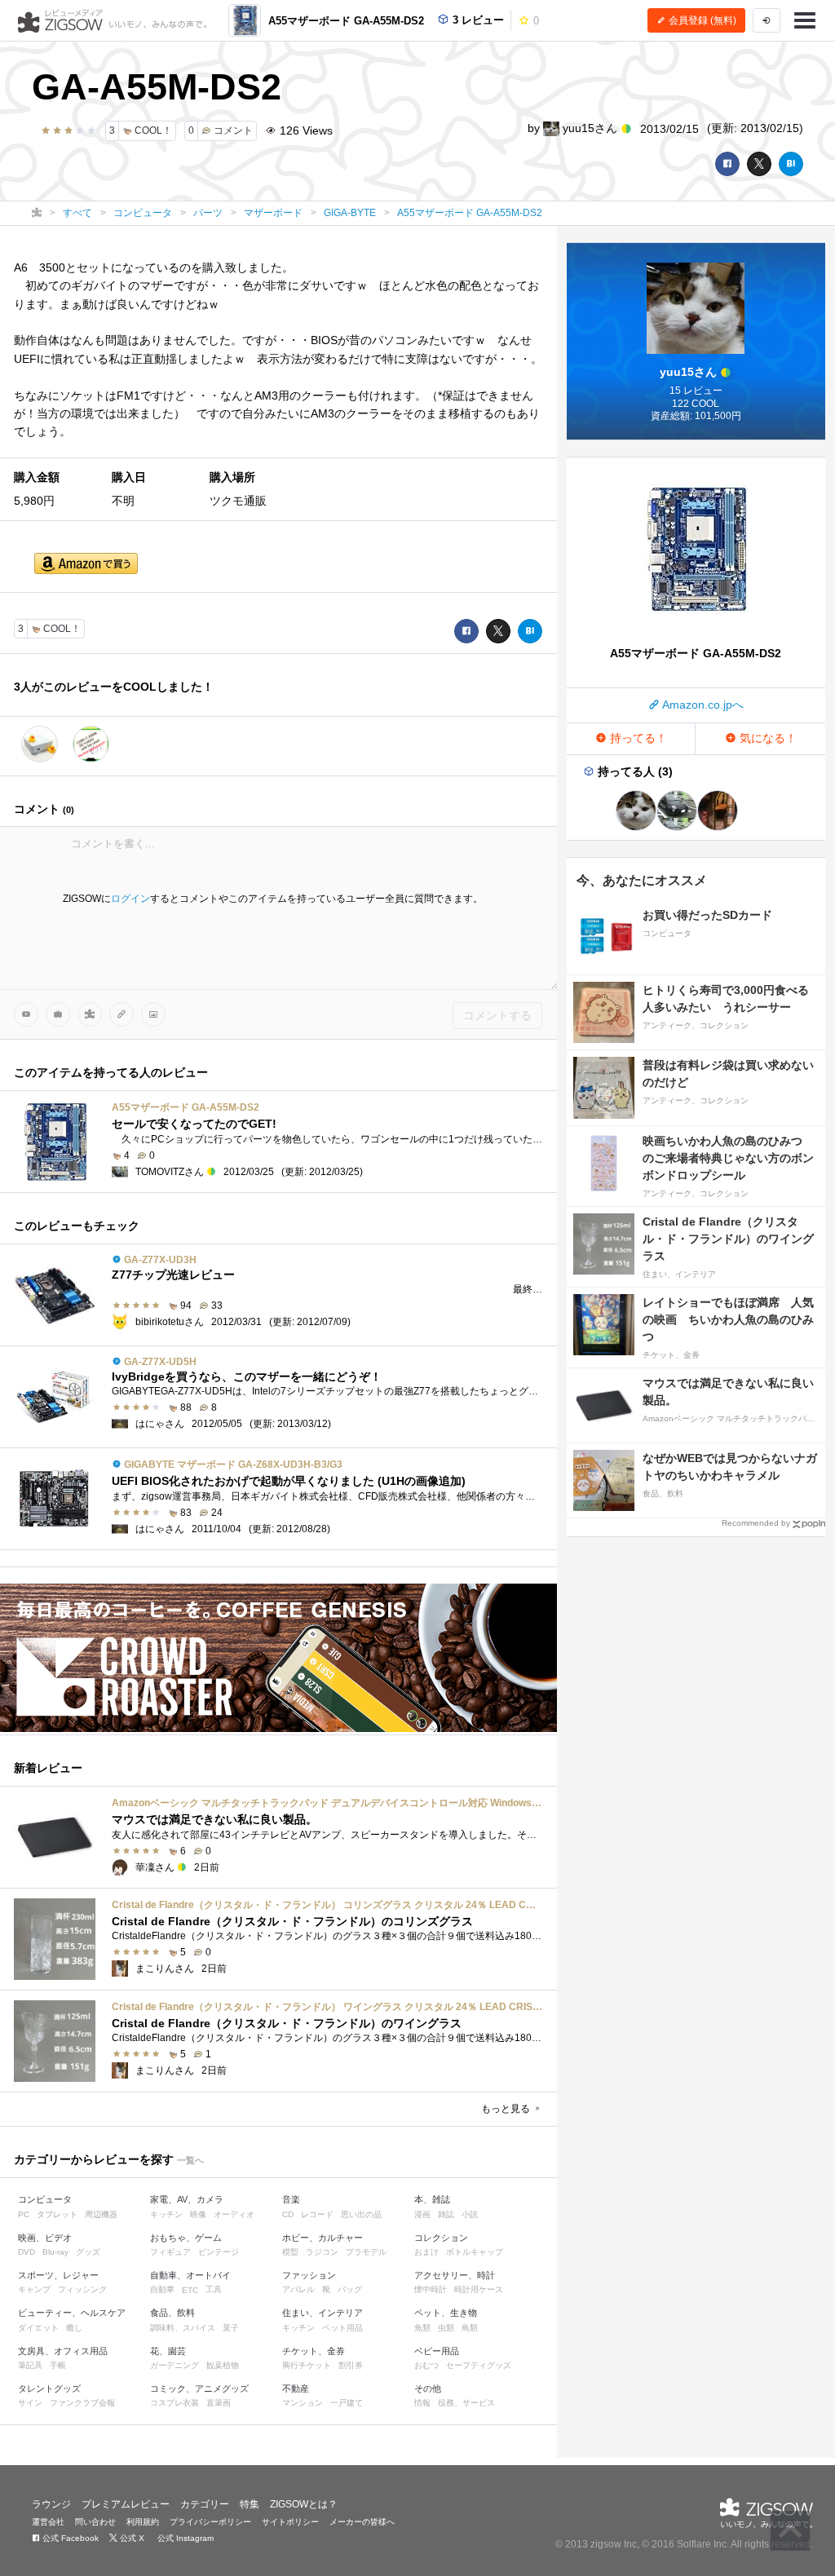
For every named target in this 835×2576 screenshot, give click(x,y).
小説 (470, 2214)
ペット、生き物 (446, 2313)
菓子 (231, 2328)
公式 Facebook (69, 2538)
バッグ (350, 2289)
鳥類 (470, 2328)
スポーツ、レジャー (58, 2275)
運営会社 (48, 2522)
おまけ (426, 2252)
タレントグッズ (49, 2388)
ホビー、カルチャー (323, 2238)
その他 (428, 2388)
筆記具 (30, 2365)
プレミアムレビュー (126, 2504)
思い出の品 (361, 2214)
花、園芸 (168, 2351)
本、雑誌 (432, 2199)
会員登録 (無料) (701, 20)
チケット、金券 (314, 2351)
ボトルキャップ (475, 2252)
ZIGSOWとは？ (304, 2504)
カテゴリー (205, 2504)
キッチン (166, 2214)
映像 (198, 2214)
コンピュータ (45, 2199)
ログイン (130, 899)
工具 (214, 2289)
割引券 (351, 2365)
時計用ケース (479, 2289)
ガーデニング (175, 2365)
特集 (250, 2504)
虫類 (446, 2328)
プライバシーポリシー (210, 2522)
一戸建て (347, 2403)
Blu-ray (55, 2252)
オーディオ (234, 2214)
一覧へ (190, 2160)
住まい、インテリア (323, 2313)
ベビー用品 (437, 2351)
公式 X (131, 2538)
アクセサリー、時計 (455, 2275)
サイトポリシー (290, 2522)
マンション (303, 2403)
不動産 (296, 2388)
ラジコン (322, 2252)
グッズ (88, 2252)
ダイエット (38, 2328)
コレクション (441, 2238)
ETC (190, 2290)
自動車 (162, 2289)
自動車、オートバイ (190, 2275)
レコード (317, 2214)
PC (24, 2214)
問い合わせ (95, 2522)
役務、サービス (466, 2403)
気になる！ (767, 738)
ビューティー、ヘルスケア (72, 2313)
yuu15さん (590, 128)
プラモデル (366, 2252)
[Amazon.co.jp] (86, 565)
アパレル (298, 2289)
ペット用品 (342, 2328)
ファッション (309, 2275)
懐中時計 (431, 2289)
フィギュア (170, 2252)
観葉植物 (223, 2365)
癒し (74, 2328)
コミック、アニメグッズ (199, 2388)
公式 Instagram (184, 2538)
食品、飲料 (172, 2313)
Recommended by (756, 1523)
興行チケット (307, 2365)
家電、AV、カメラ (187, 2199)
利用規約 (143, 2522)
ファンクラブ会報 (82, 2403)
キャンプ (34, 2289)
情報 (422, 2403)
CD (288, 2214)
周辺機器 (101, 2214)
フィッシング (82, 2289)
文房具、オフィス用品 (63, 2351)
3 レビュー (477, 20)
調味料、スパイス (183, 2328)
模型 (290, 2252)
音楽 (291, 2199)
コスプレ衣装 (175, 2403)
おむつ (426, 2365)
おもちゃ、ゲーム (186, 2238)
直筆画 (219, 2403)
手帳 (58, 2365)
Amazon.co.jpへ (702, 705)
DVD (27, 2252)
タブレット (57, 2214)
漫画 (422, 2214)
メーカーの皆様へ (362, 2522)
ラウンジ (51, 2504)
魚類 (422, 2328)
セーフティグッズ (479, 2365)
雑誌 (446, 2214)
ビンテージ (219, 2252)
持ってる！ (637, 738)
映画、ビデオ (45, 2238)
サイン (30, 2403)
